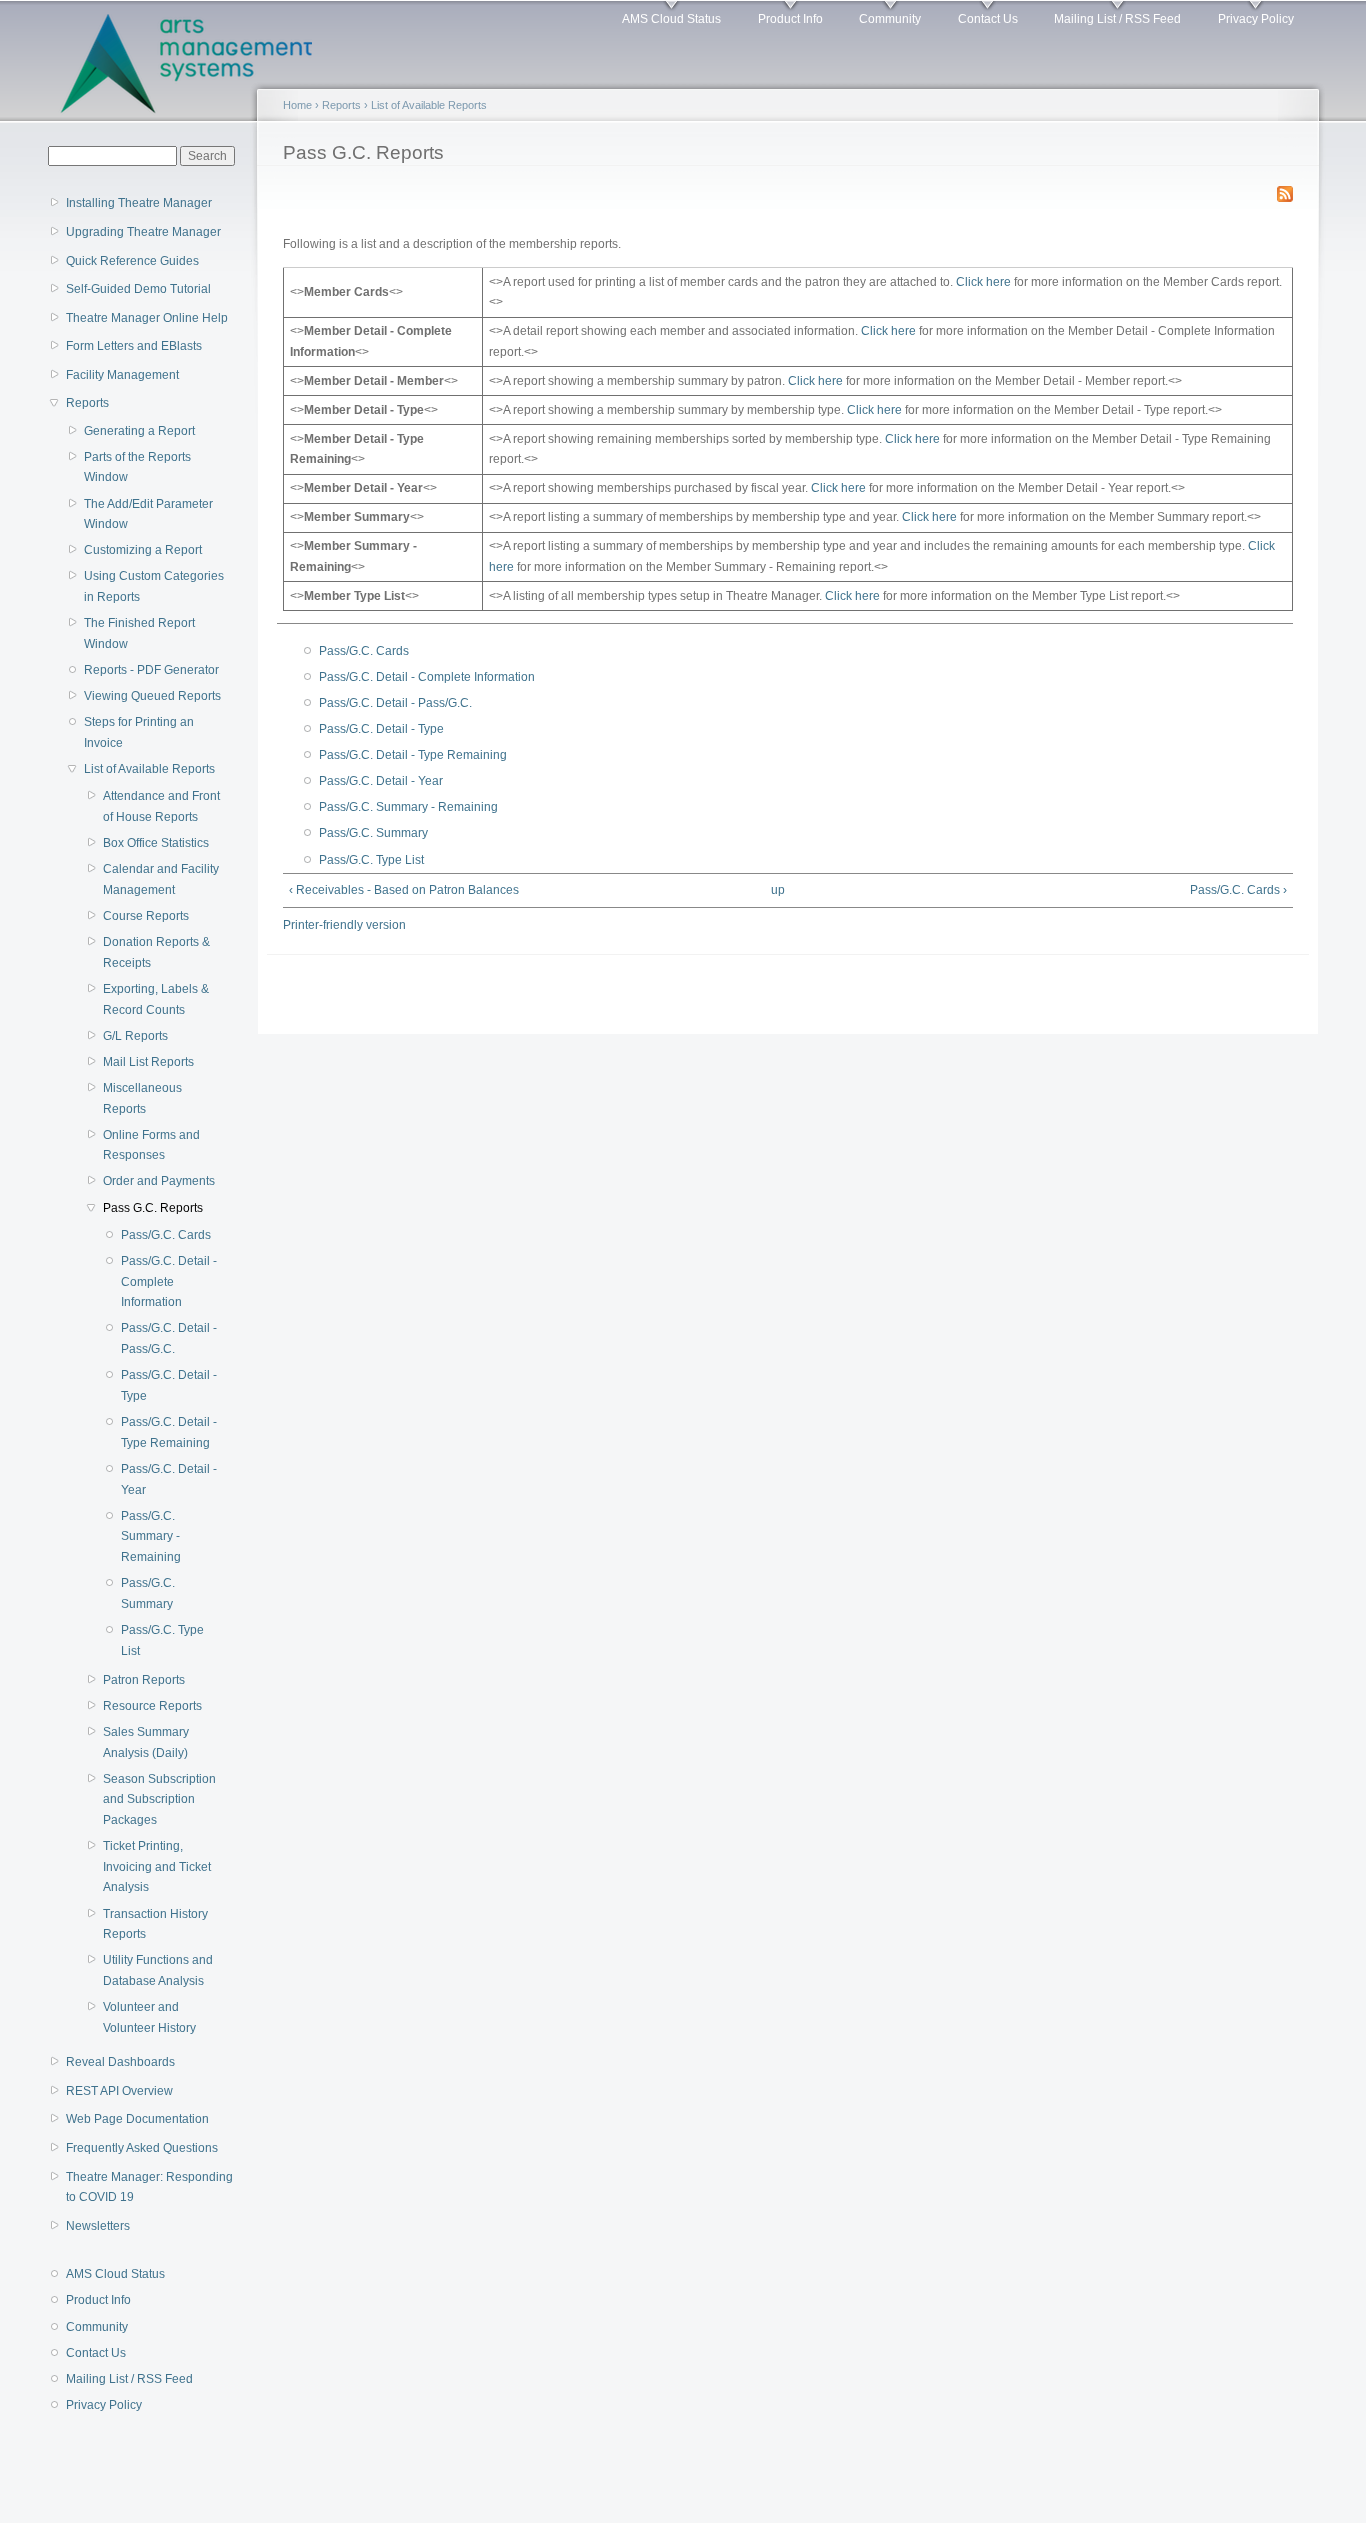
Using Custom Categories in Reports (154, 586)
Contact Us (988, 19)
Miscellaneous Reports (142, 1098)
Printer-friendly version (344, 925)
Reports (87, 403)
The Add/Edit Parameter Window (148, 514)
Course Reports (146, 916)
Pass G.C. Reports (153, 1208)
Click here (983, 282)
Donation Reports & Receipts (156, 952)
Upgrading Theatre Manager (143, 232)
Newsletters (98, 2226)
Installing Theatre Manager (139, 203)
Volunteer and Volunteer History (149, 2017)
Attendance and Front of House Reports (161, 806)
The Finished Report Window (139, 633)
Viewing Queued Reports (152, 696)
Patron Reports (144, 1680)
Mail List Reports (148, 1062)
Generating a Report (139, 431)
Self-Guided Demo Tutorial (138, 289)
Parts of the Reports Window (137, 467)
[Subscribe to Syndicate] (1285, 190)
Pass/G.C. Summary (148, 1593)
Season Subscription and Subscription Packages (159, 1799)
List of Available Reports (149, 769)
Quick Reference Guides (132, 261)
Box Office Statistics (156, 843)
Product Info (790, 19)
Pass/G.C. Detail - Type (169, 1385)
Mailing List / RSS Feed (1117, 19)
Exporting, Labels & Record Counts (156, 999)
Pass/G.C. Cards (166, 1235)
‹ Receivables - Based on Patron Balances (404, 890)
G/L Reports (135, 1036)
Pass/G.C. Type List (162, 1640)
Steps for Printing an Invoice (139, 732)
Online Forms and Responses (151, 1145)
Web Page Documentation (137, 2119)
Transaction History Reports (155, 1924)
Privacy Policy (1256, 19)
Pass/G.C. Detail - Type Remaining (169, 1432)
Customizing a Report (143, 550)
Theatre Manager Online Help (147, 318)
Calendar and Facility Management (161, 879)
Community (890, 19)
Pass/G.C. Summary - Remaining (151, 1536)
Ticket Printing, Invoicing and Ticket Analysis (157, 1866)
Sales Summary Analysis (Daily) (146, 1742)
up (778, 890)
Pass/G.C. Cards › (1238, 890)
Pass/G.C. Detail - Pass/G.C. (169, 1338)
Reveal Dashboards (120, 2062)
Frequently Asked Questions (142, 2148)
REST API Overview (119, 2091)
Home (297, 105)
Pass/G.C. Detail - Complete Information (169, 1281)
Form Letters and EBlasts (134, 346)
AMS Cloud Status (671, 19)
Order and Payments (159, 1181)
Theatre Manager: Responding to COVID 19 (149, 2187)
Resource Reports (152, 1706)
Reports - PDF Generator (151, 670)
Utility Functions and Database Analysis (158, 1970)
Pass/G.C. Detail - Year (169, 1479)
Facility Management (122, 375)
